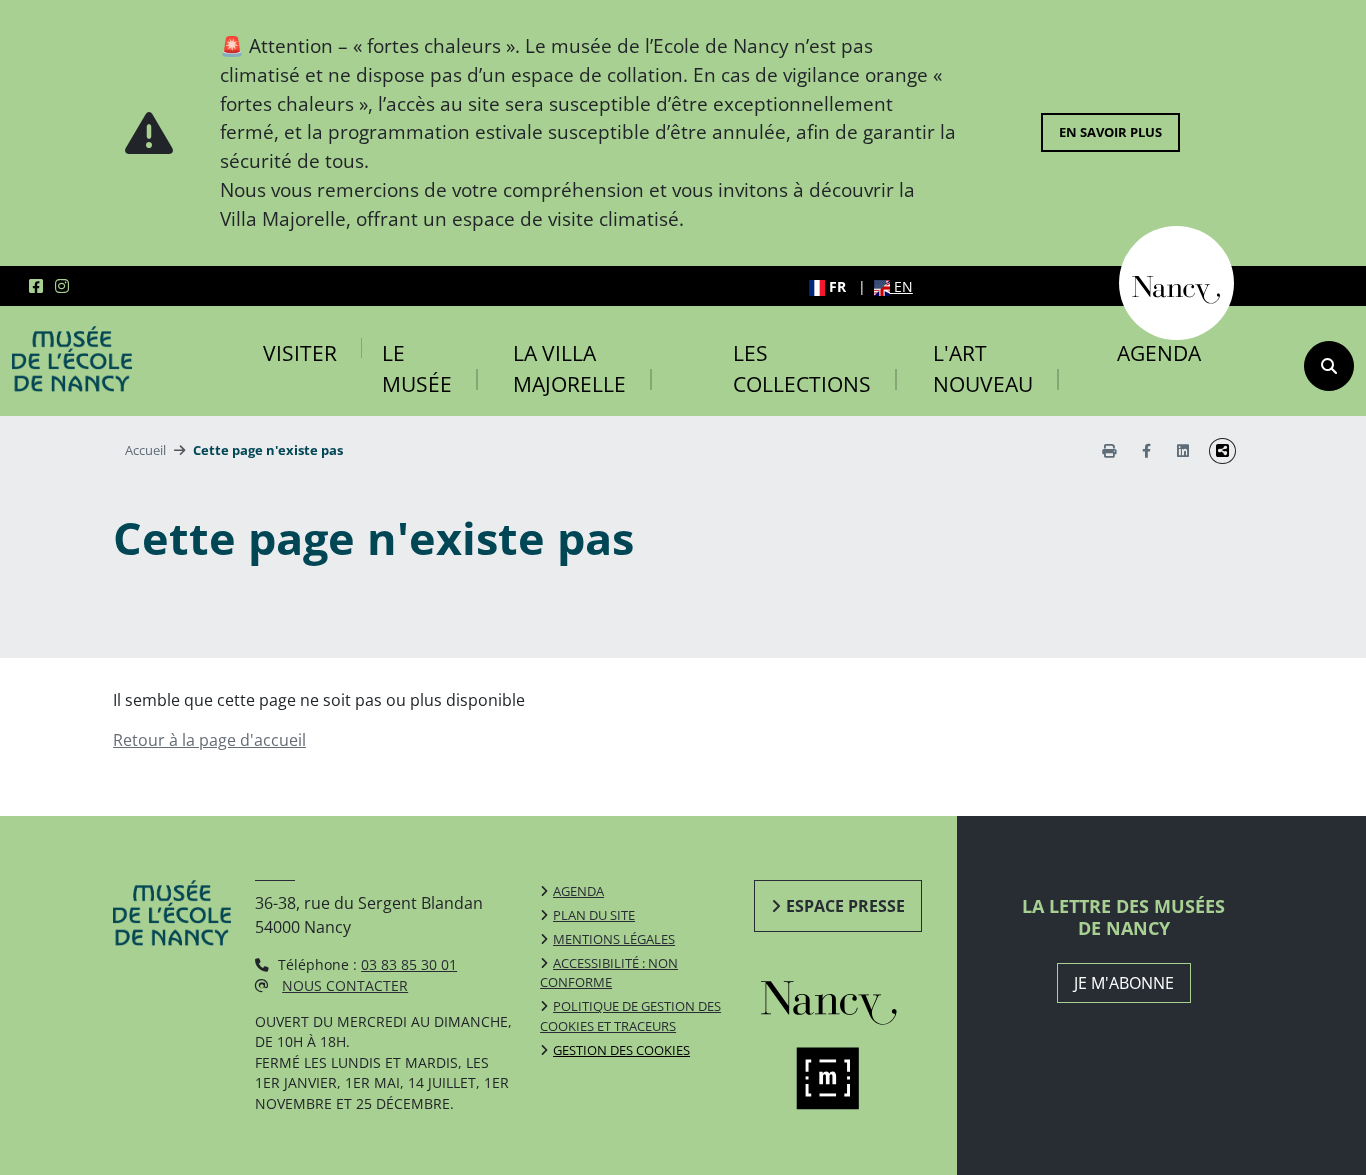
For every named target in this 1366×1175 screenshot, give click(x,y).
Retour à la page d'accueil (209, 740)
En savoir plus (1110, 132)
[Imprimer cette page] (1109, 450)
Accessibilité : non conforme (609, 973)
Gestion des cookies (621, 1050)
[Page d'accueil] (72, 359)
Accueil (145, 450)
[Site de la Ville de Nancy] (849, 998)
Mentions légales (614, 939)
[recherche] (1329, 366)
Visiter (300, 353)
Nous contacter (345, 985)
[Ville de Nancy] (1176, 281)
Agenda (1159, 353)
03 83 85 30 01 (409, 964)
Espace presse (845, 906)
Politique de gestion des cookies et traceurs (630, 1016)
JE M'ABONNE (1124, 983)
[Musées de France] (849, 1079)
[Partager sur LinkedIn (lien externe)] (1183, 450)
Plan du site (594, 915)
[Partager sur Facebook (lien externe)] (1146, 450)
